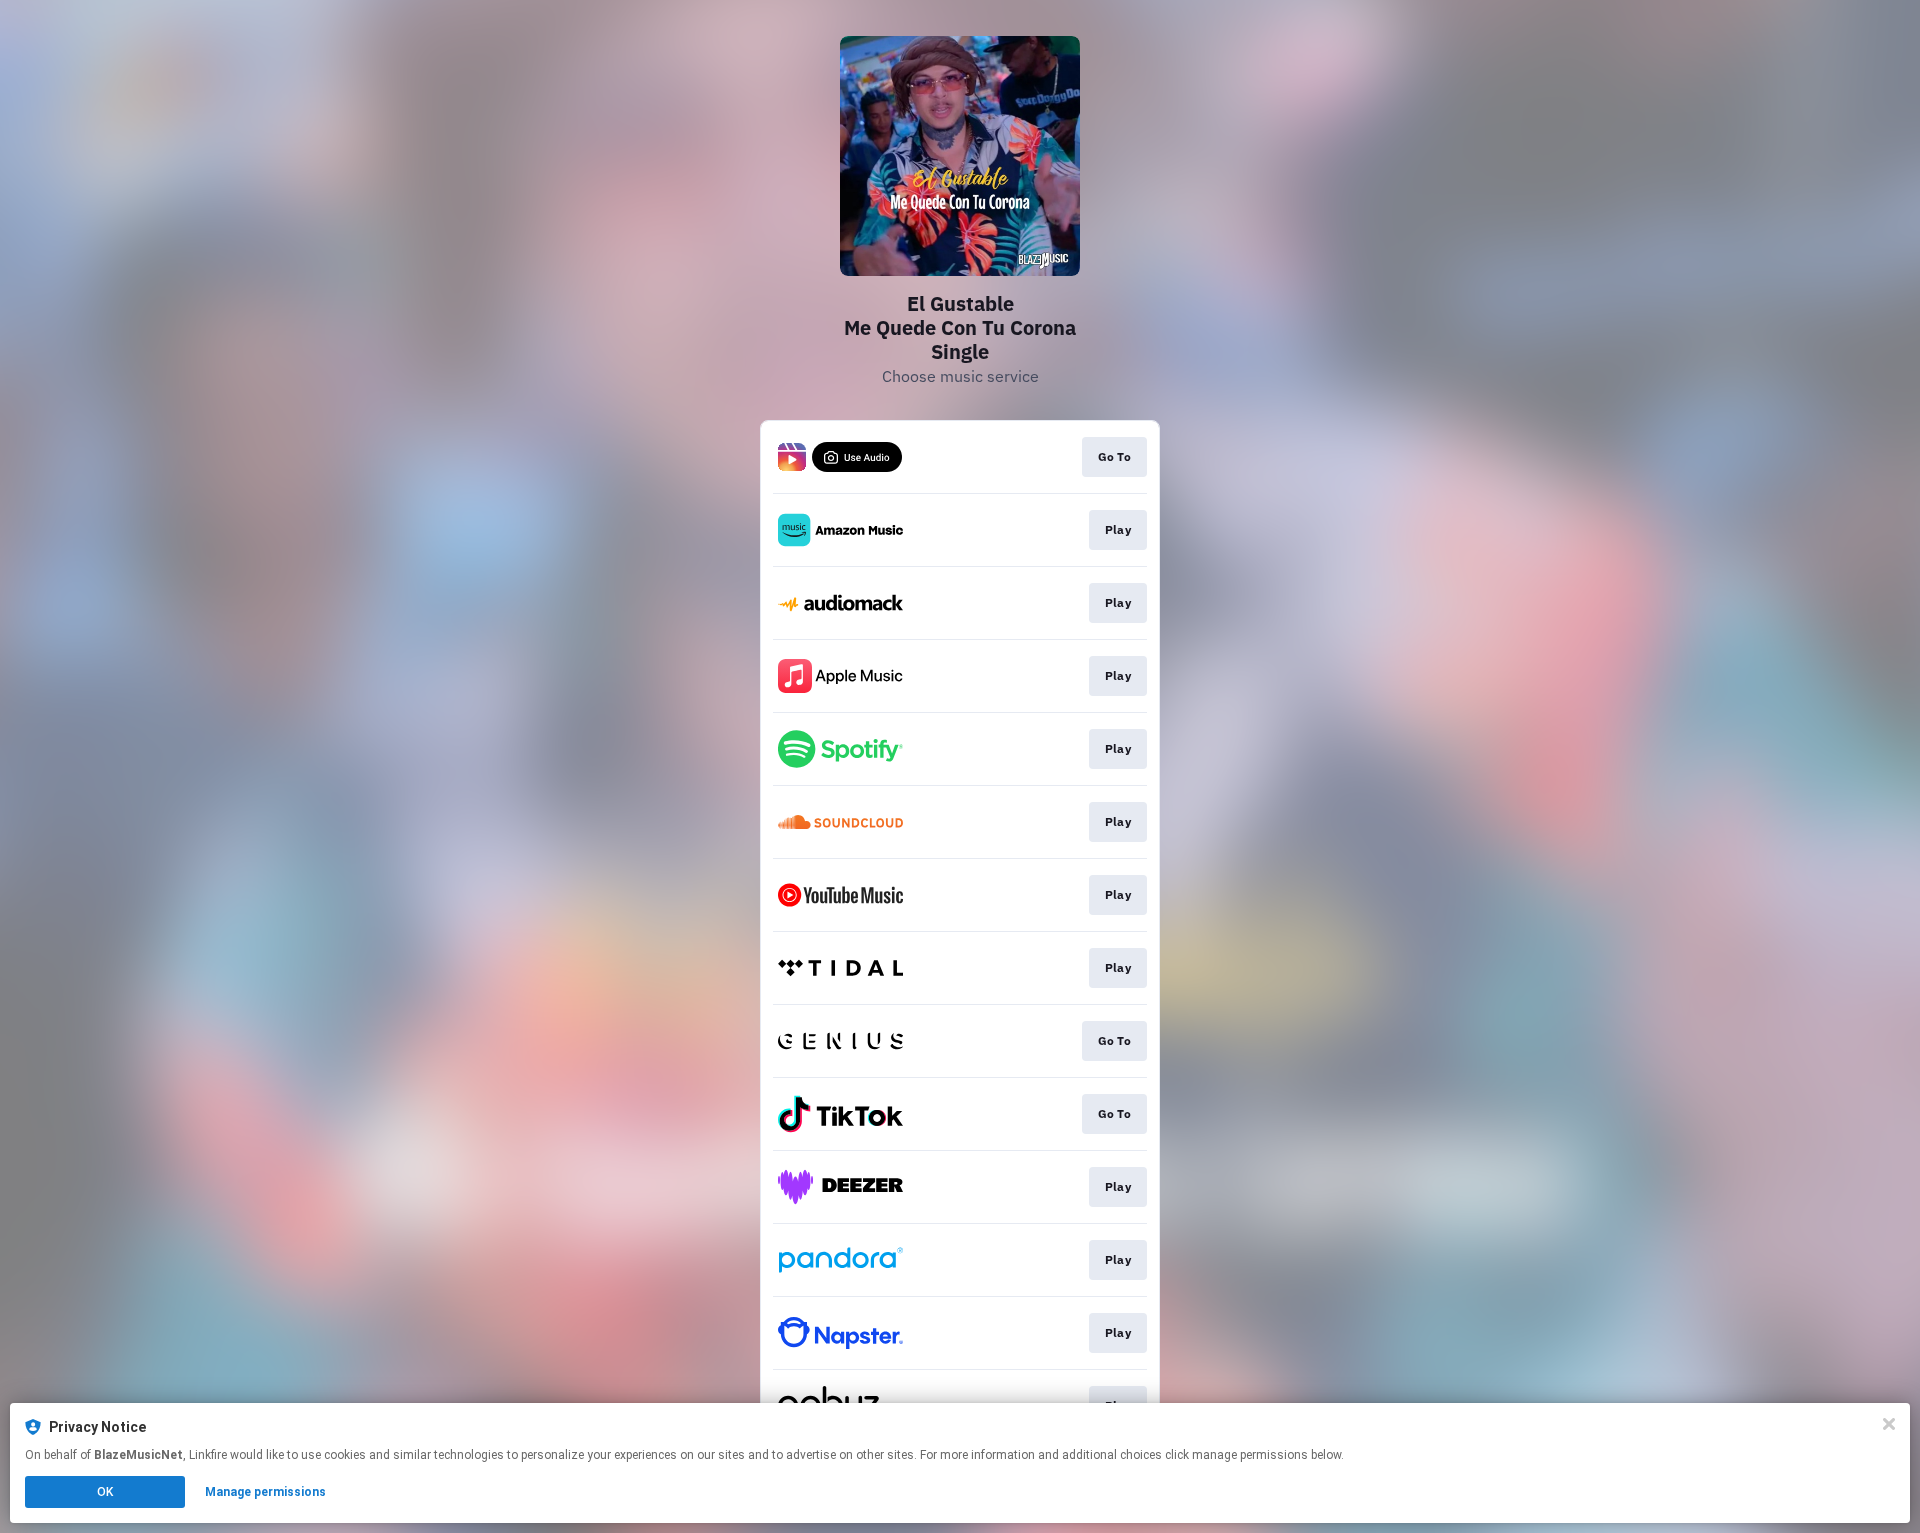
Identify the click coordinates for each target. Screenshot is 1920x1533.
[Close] (1889, 1424)
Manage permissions (265, 1492)
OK (105, 1492)
